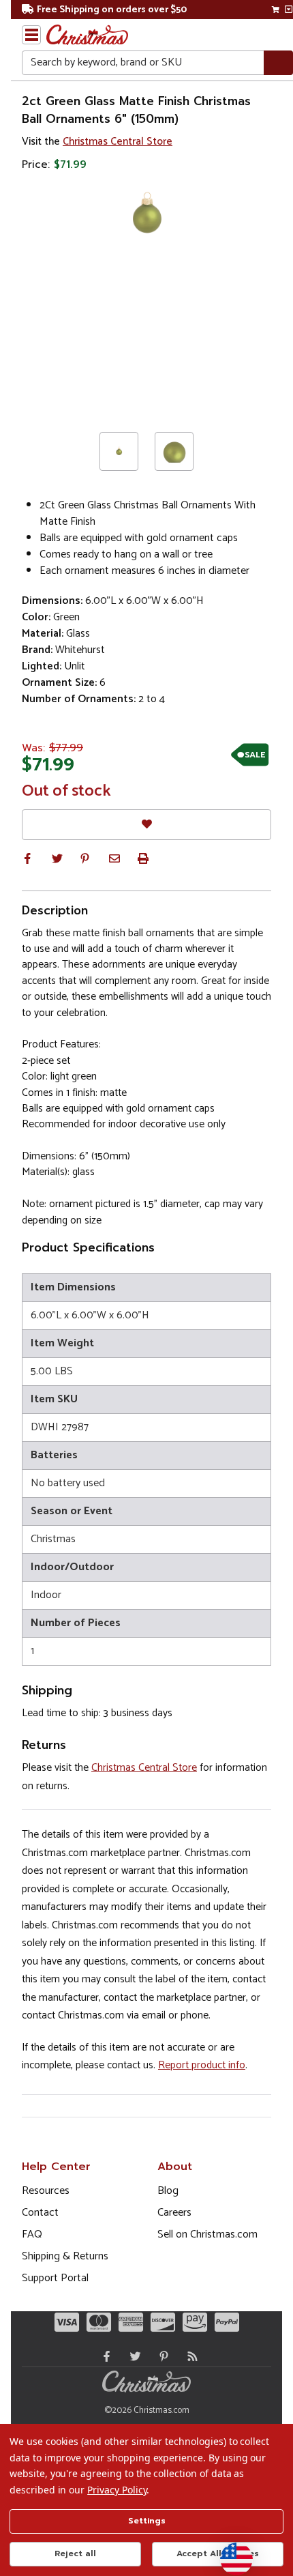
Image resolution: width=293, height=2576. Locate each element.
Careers (174, 2213)
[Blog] (189, 2356)
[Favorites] (146, 825)
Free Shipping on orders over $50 (112, 10)
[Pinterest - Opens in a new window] (161, 2356)
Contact (40, 2213)
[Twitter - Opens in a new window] (132, 2356)
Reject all (75, 2553)
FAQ (32, 2234)
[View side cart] (289, 10)
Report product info (202, 2065)
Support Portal (55, 2278)
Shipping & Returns (65, 2256)
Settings (147, 2521)
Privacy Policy (117, 2490)
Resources (46, 2191)
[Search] (278, 63)
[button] (27, 858)
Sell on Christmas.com (207, 2234)
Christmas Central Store (118, 142)
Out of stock (66, 792)
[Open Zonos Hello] (230, 2552)
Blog (168, 2191)
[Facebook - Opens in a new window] (104, 2356)
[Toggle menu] (31, 35)
